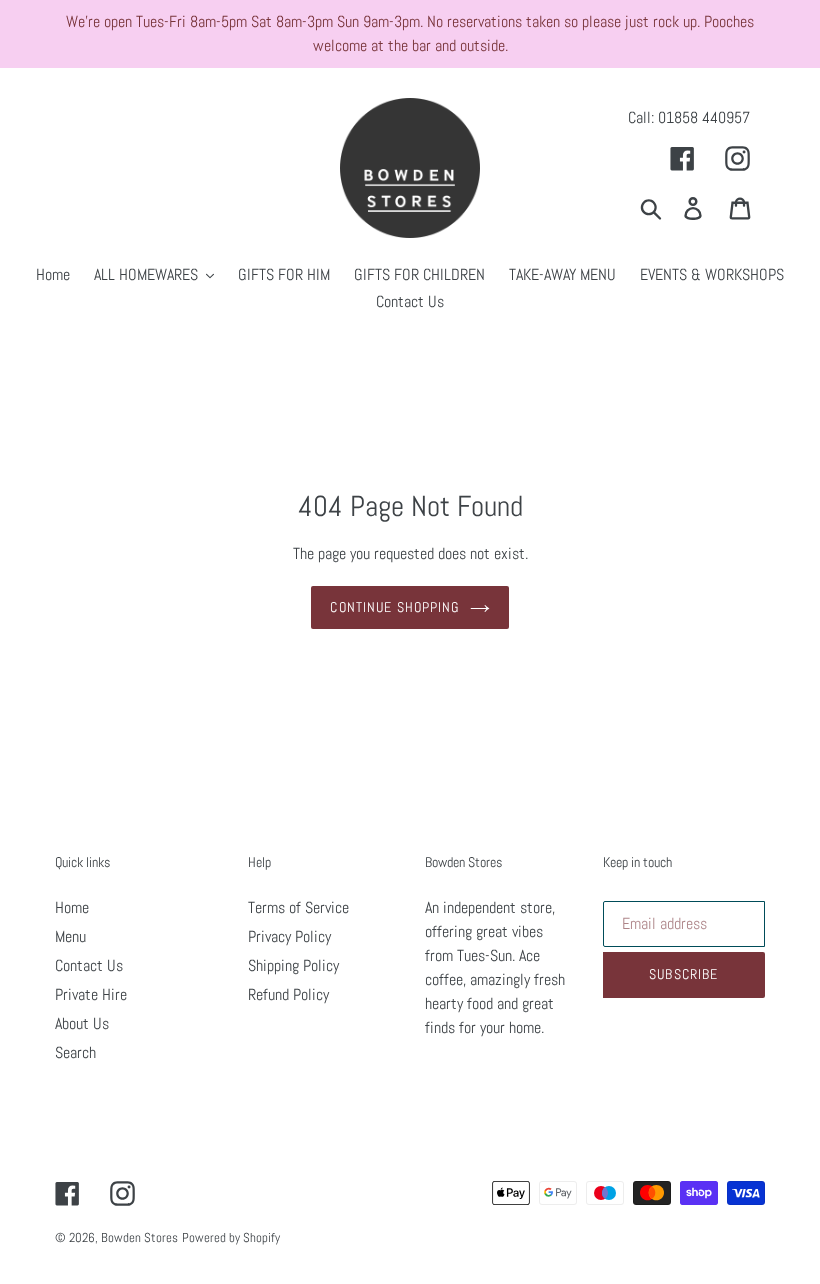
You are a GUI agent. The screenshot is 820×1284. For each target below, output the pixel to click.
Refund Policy (288, 994)
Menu (70, 936)
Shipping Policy (293, 965)
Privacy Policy (289, 936)
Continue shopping (394, 607)
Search (75, 1052)
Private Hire (91, 994)
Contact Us (89, 965)
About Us (82, 1023)
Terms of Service (298, 907)
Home (72, 907)
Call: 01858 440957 (689, 117)
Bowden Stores (139, 1237)
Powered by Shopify (231, 1237)
